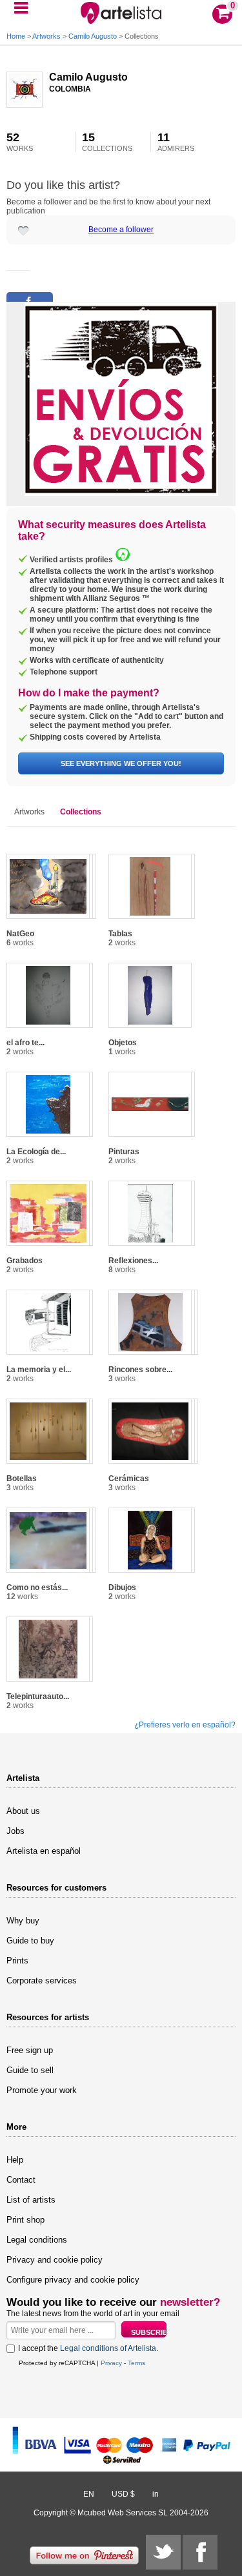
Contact (21, 2180)
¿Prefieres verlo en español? (185, 1725)
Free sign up (30, 2050)
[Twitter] (163, 2552)
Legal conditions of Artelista (108, 2348)
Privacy (111, 2363)
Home (16, 36)
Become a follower (121, 230)
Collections (81, 812)
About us (23, 1811)
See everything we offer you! (121, 763)
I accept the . (88, 2348)
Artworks (46, 36)
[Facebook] (200, 2552)
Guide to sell (30, 2070)
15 (107, 142)
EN (89, 2494)
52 (20, 142)
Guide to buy (30, 1941)
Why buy (23, 1921)
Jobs (15, 1831)
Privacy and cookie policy (55, 2260)
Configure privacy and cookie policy (73, 2280)
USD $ (123, 2494)
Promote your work (42, 2090)
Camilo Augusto (94, 36)
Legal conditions (37, 2240)
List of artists (31, 2200)
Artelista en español (44, 1851)
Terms (136, 2363)
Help (15, 2160)
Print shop (25, 2220)
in (156, 2494)
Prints (17, 1961)
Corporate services (42, 1981)
